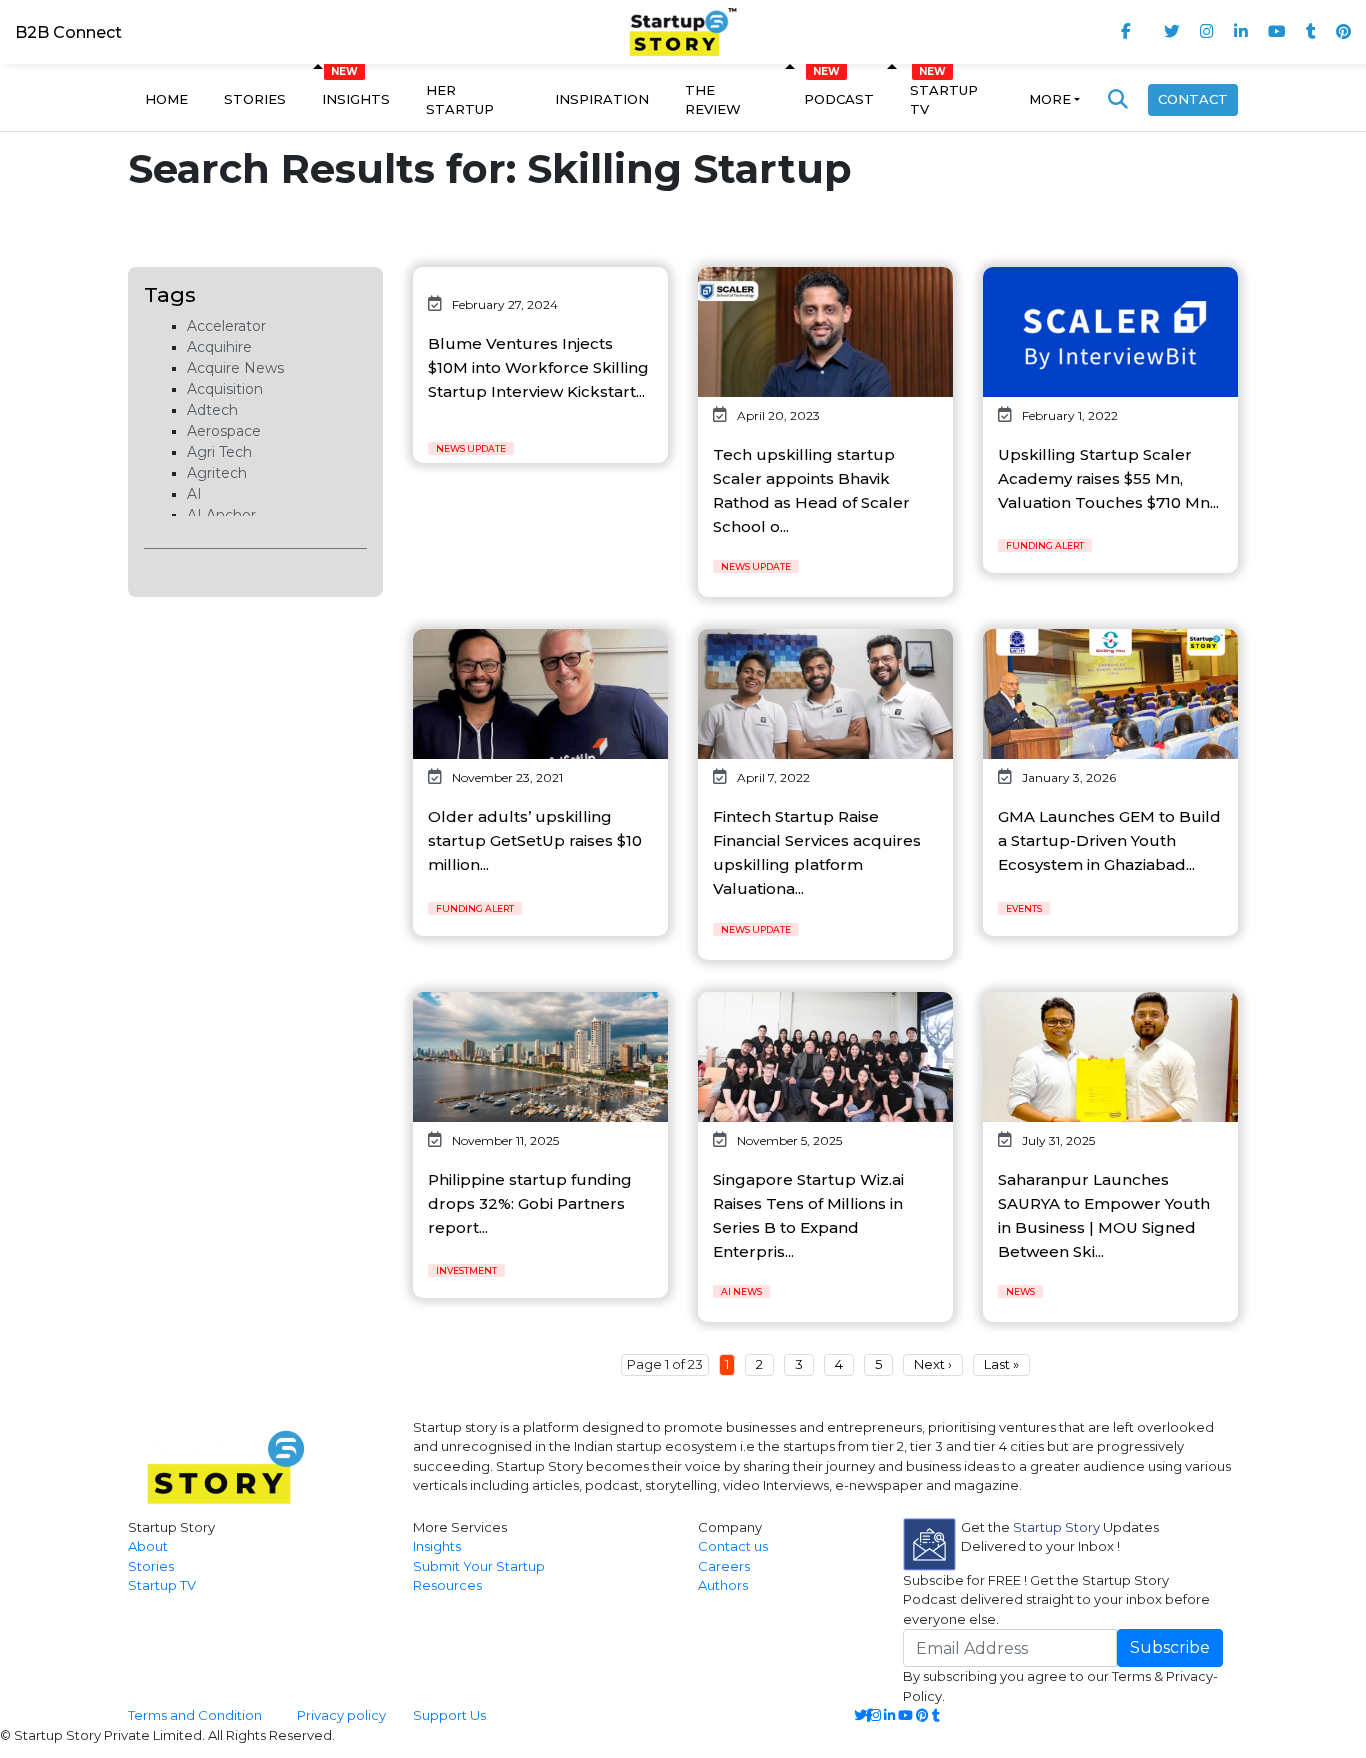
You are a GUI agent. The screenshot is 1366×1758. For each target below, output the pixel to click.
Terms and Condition (195, 1715)
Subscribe (1170, 1647)
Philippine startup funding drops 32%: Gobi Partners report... (530, 1203)
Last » (1001, 1364)
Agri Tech (219, 452)
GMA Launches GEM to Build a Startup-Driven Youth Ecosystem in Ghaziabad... (1109, 840)
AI (194, 494)
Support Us (437, 1715)
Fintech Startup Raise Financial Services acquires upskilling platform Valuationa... (817, 852)
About (148, 1546)
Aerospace (224, 431)
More (1050, 99)
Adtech (212, 410)
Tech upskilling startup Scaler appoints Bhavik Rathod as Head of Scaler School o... (811, 490)
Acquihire (219, 347)
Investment (466, 1270)
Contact (1193, 99)
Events (1024, 908)
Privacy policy (341, 1715)
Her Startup (460, 100)
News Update (471, 448)
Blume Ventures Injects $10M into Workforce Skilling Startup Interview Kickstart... (538, 367)
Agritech (217, 473)
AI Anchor (221, 515)
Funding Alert (1045, 545)
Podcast (839, 99)
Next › (933, 1364)
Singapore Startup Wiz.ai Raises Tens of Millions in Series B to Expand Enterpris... (808, 1215)
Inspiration (602, 99)
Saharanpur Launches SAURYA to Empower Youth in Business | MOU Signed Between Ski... (1104, 1215)
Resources (447, 1585)
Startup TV (944, 100)
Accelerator (226, 326)
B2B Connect (68, 32)
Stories (255, 99)
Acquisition (225, 389)
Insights (356, 99)
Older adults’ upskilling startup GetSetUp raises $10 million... (535, 840)
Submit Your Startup (479, 1566)
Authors (723, 1585)
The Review (713, 100)
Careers (724, 1566)
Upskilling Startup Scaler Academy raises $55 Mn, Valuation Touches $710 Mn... (1108, 478)
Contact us (733, 1546)
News (1020, 1291)
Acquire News (235, 368)
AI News (741, 1291)
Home (166, 99)
